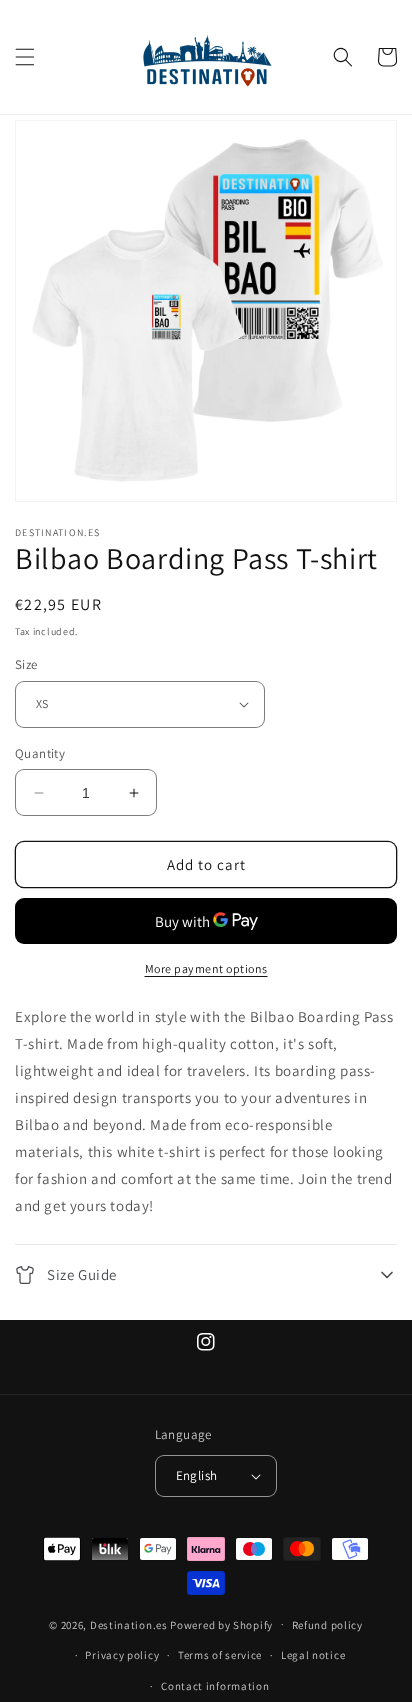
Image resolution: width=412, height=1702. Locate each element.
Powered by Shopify (221, 1624)
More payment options (206, 968)
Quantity (40, 753)
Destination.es (129, 1624)
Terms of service (220, 1655)
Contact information (215, 1686)
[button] (25, 57)
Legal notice (313, 1655)
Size (26, 664)
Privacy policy (122, 1655)
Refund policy (327, 1625)
